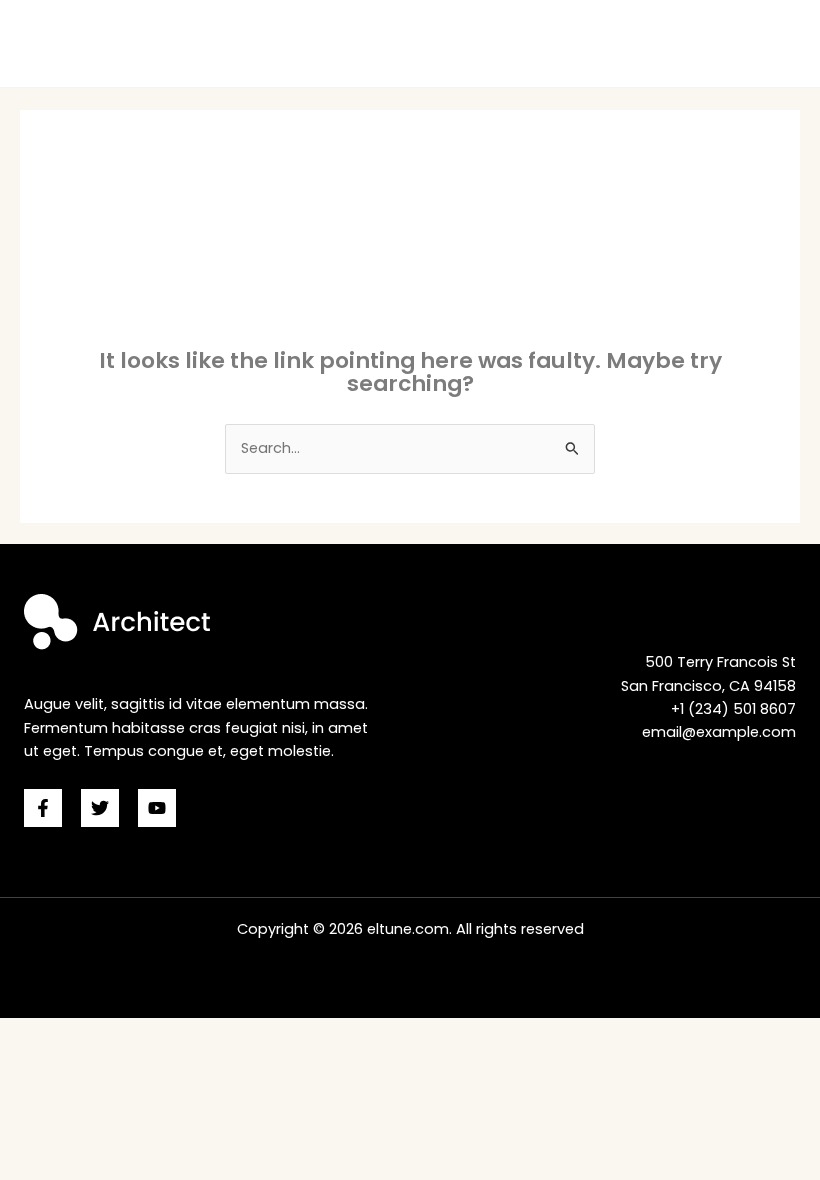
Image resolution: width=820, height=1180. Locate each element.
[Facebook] (43, 808)
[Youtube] (157, 808)
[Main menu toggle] (779, 44)
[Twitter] (100, 808)
